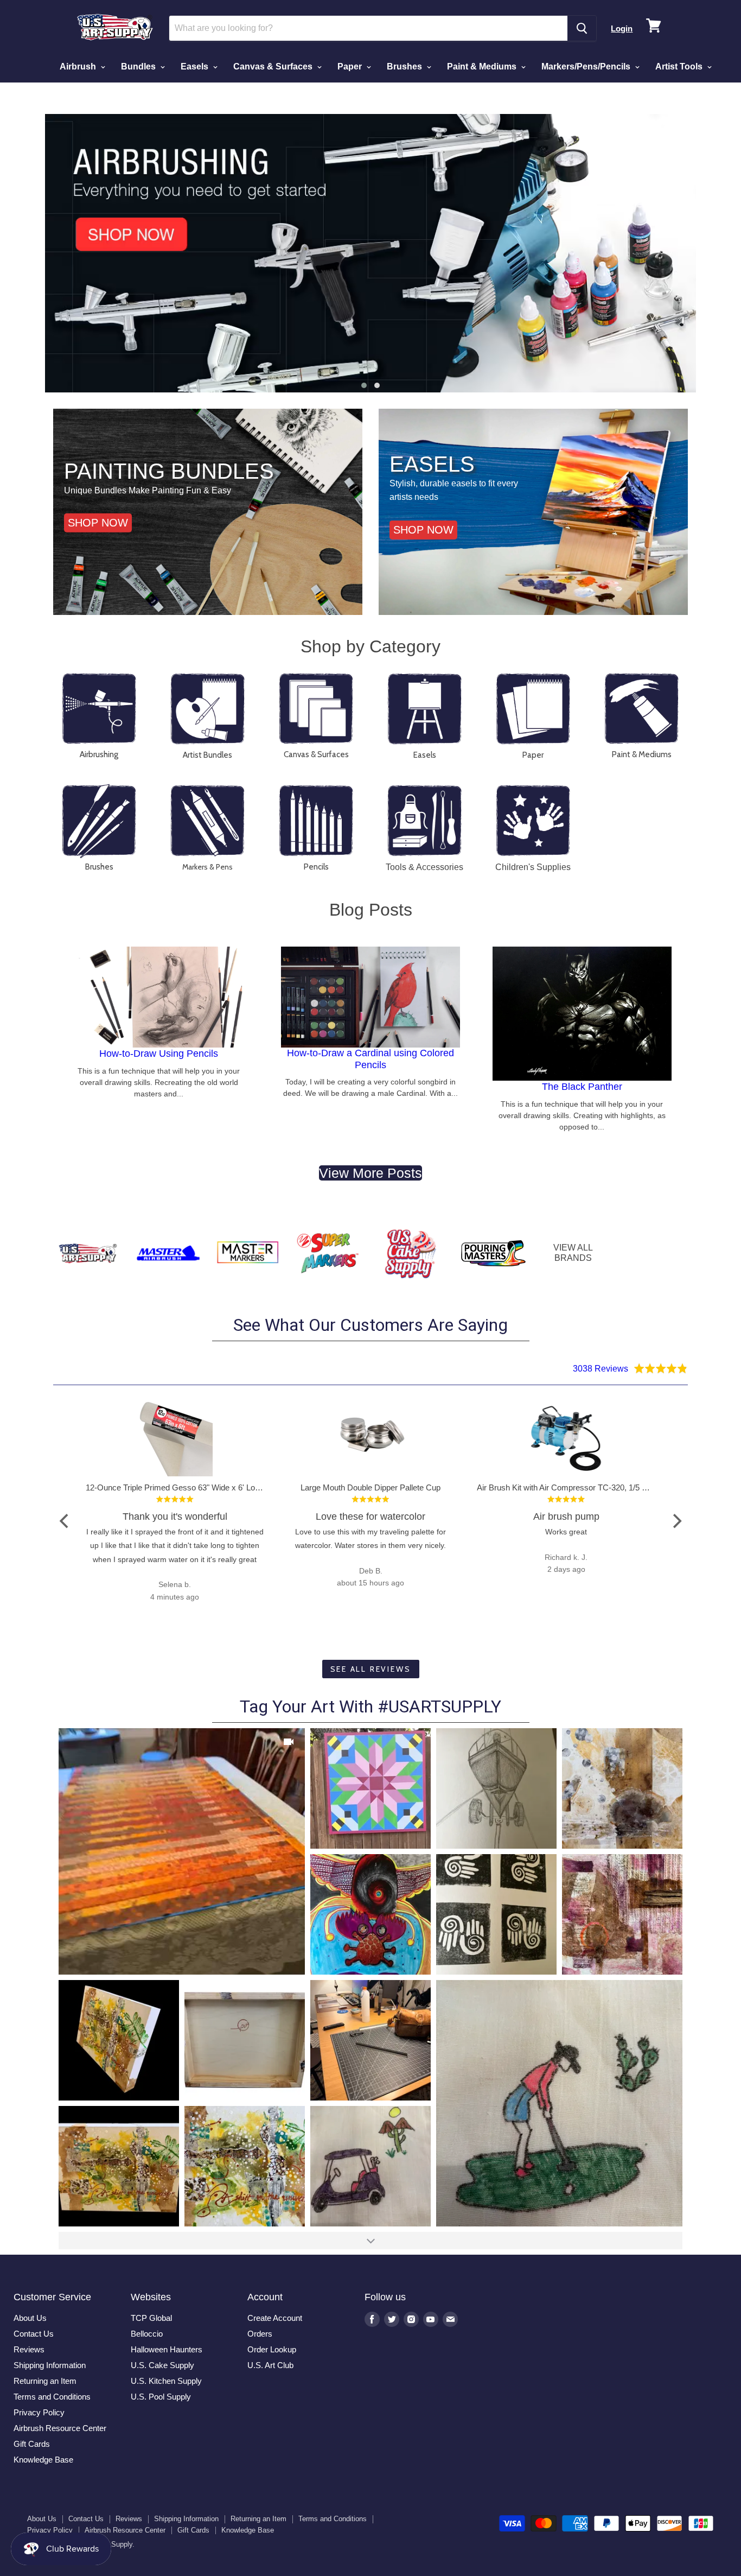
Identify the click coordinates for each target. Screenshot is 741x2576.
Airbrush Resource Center (60, 2428)
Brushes (405, 66)
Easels (196, 66)
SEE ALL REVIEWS (371, 1669)
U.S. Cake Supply (162, 2365)
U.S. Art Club (270, 2365)
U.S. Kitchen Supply (166, 2381)
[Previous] (65, 1521)
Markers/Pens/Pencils (587, 66)
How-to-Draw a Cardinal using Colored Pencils (370, 1059)
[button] (364, 385)
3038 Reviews (601, 1368)
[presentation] (29, 253)
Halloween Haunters (167, 2349)
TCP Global (151, 2318)
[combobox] (369, 28)
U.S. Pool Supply (161, 2397)
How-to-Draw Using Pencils (159, 1054)
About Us (30, 2318)
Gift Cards (32, 2444)
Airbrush (79, 66)
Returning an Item (45, 2381)
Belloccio (147, 2334)
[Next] (676, 1521)
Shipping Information (50, 2365)
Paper (351, 66)
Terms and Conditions (52, 2397)
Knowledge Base (43, 2460)
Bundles (139, 66)
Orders (260, 2334)
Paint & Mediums (483, 66)
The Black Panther (582, 1087)
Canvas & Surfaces (274, 66)
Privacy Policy (39, 2412)
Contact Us (34, 2334)
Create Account (275, 2318)
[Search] (582, 28)
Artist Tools (680, 66)
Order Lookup (272, 2349)
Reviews (29, 2349)
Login (622, 28)
